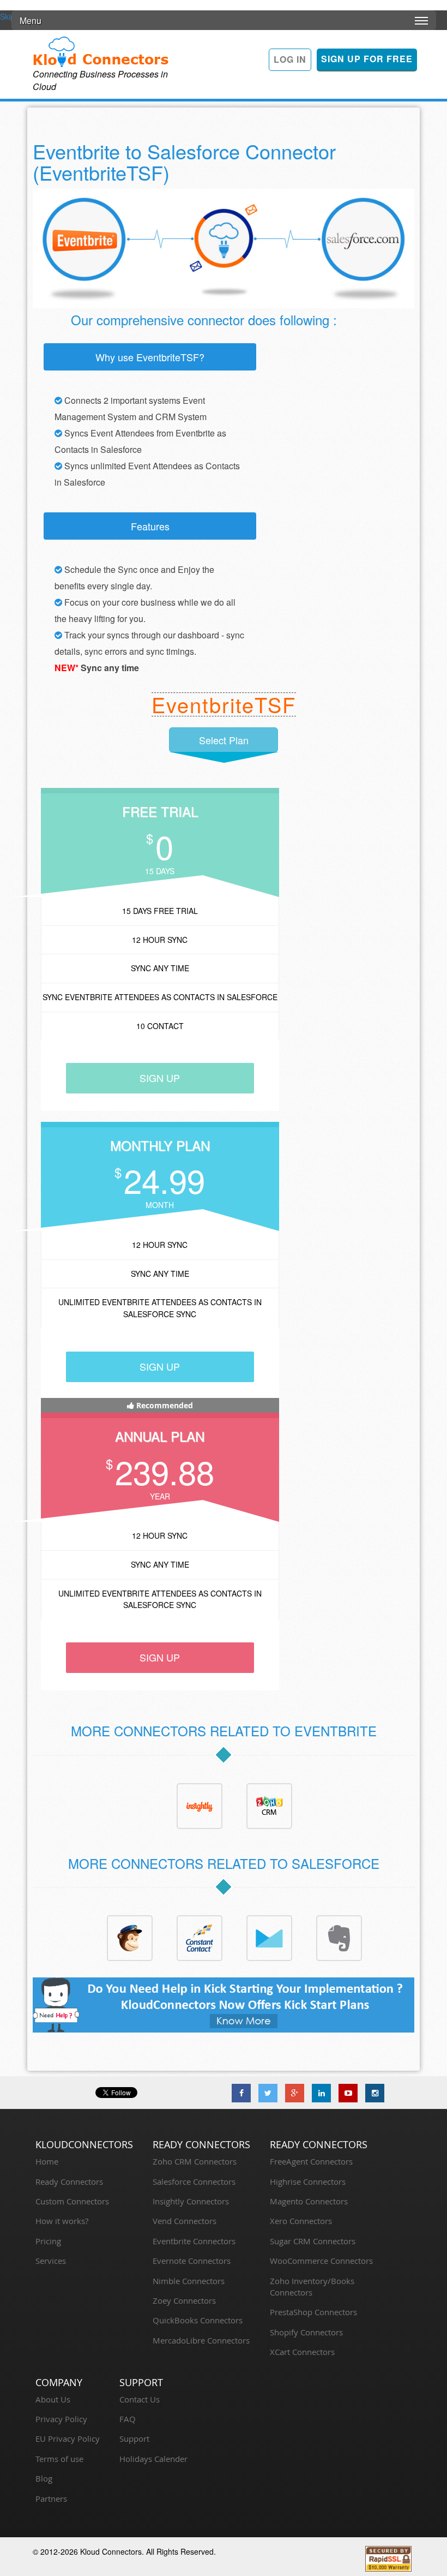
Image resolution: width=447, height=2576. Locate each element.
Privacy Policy (61, 2419)
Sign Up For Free (367, 59)
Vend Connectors (185, 2221)
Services (51, 2261)
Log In (290, 59)
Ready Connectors (69, 2181)
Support (134, 2438)
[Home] (101, 51)
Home (47, 2161)
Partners (51, 2499)
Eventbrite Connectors (194, 2241)
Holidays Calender (153, 2459)
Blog (44, 2478)
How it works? (62, 2221)
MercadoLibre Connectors (201, 2340)
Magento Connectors (309, 2201)
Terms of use (59, 2459)
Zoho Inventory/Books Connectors (312, 2287)
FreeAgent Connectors (311, 2161)
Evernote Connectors (192, 2261)
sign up (160, 1078)
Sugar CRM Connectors (313, 2241)
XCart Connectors (302, 2352)
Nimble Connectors (189, 2281)
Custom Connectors (72, 2201)
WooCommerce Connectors (321, 2261)
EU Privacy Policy (68, 2438)
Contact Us (140, 2399)
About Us (53, 2399)
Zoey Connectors (184, 2300)
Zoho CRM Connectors (195, 2161)
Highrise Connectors (308, 2181)
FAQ (128, 2419)
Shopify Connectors (306, 2332)
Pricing (48, 2241)
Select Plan (224, 740)
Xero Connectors (301, 2221)
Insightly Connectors (191, 2201)
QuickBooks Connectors (198, 2320)
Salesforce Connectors (194, 2181)
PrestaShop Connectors (313, 2312)
